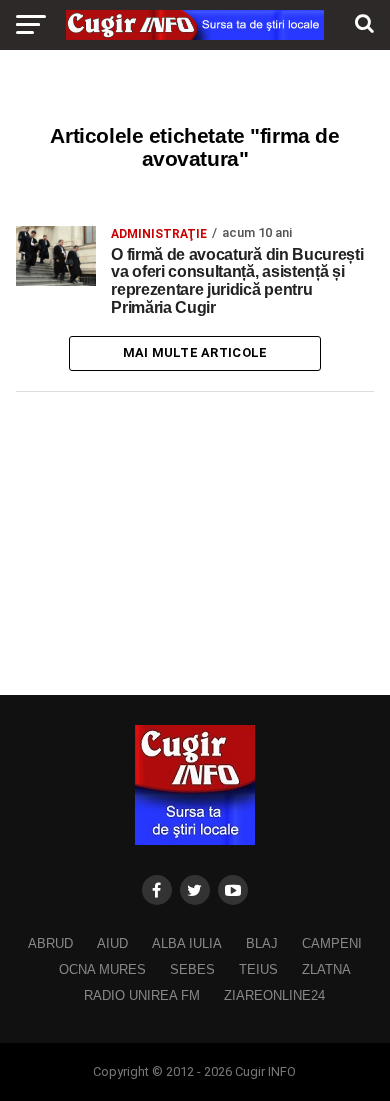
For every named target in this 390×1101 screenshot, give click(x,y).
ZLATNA (326, 969)
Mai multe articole (195, 352)
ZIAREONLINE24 (274, 995)
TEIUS (258, 969)
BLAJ (262, 943)
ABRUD (50, 943)
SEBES (192, 969)
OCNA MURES (102, 969)
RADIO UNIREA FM (142, 995)
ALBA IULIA (187, 943)
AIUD (112, 943)
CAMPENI (332, 943)
